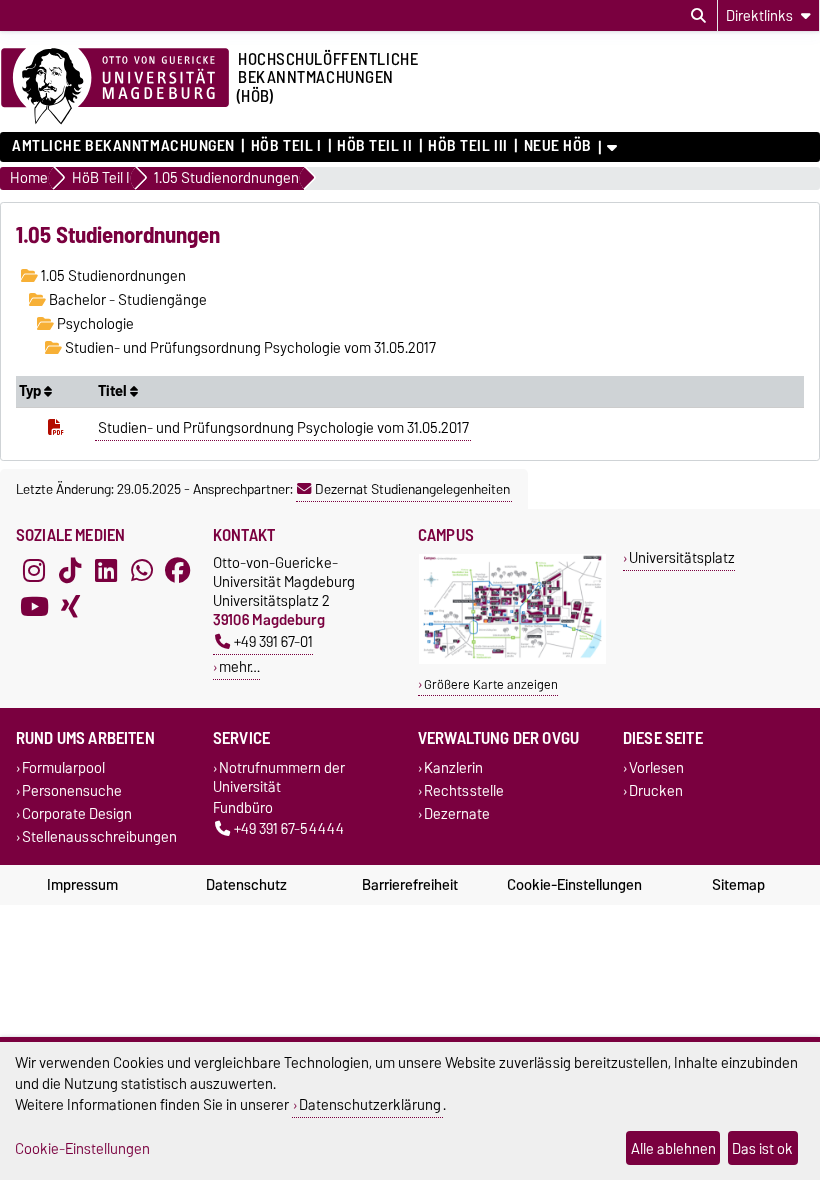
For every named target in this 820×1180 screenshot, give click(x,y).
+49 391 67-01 (273, 641)
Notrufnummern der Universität (279, 777)
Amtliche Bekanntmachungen (123, 146)
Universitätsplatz (682, 557)
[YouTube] (34, 607)
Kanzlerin (453, 767)
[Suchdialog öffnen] (698, 16)
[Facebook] (178, 571)
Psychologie (94, 324)
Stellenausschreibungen (99, 837)
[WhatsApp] (142, 571)
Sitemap (738, 885)
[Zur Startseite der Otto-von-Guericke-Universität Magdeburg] (115, 87)
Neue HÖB (558, 146)
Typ (31, 391)
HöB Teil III (468, 146)
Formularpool (63, 767)
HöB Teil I (286, 146)
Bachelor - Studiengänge (126, 300)
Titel (114, 391)
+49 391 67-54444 (289, 828)
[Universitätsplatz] (512, 659)
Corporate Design (77, 813)
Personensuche (72, 790)
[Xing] (70, 607)
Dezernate (457, 813)
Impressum (82, 885)
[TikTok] (70, 571)
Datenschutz (246, 885)
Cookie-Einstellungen (574, 885)
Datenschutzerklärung (370, 1104)
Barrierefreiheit (410, 885)
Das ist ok (762, 1148)
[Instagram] (34, 571)
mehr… (239, 666)
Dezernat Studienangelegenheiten (412, 489)
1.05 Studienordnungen (112, 276)
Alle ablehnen (673, 1148)
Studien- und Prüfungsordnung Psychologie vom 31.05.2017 (249, 348)
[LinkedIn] (106, 571)
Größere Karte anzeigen (491, 684)
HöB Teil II (374, 146)
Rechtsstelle (464, 790)
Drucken (656, 790)
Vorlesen (656, 767)
